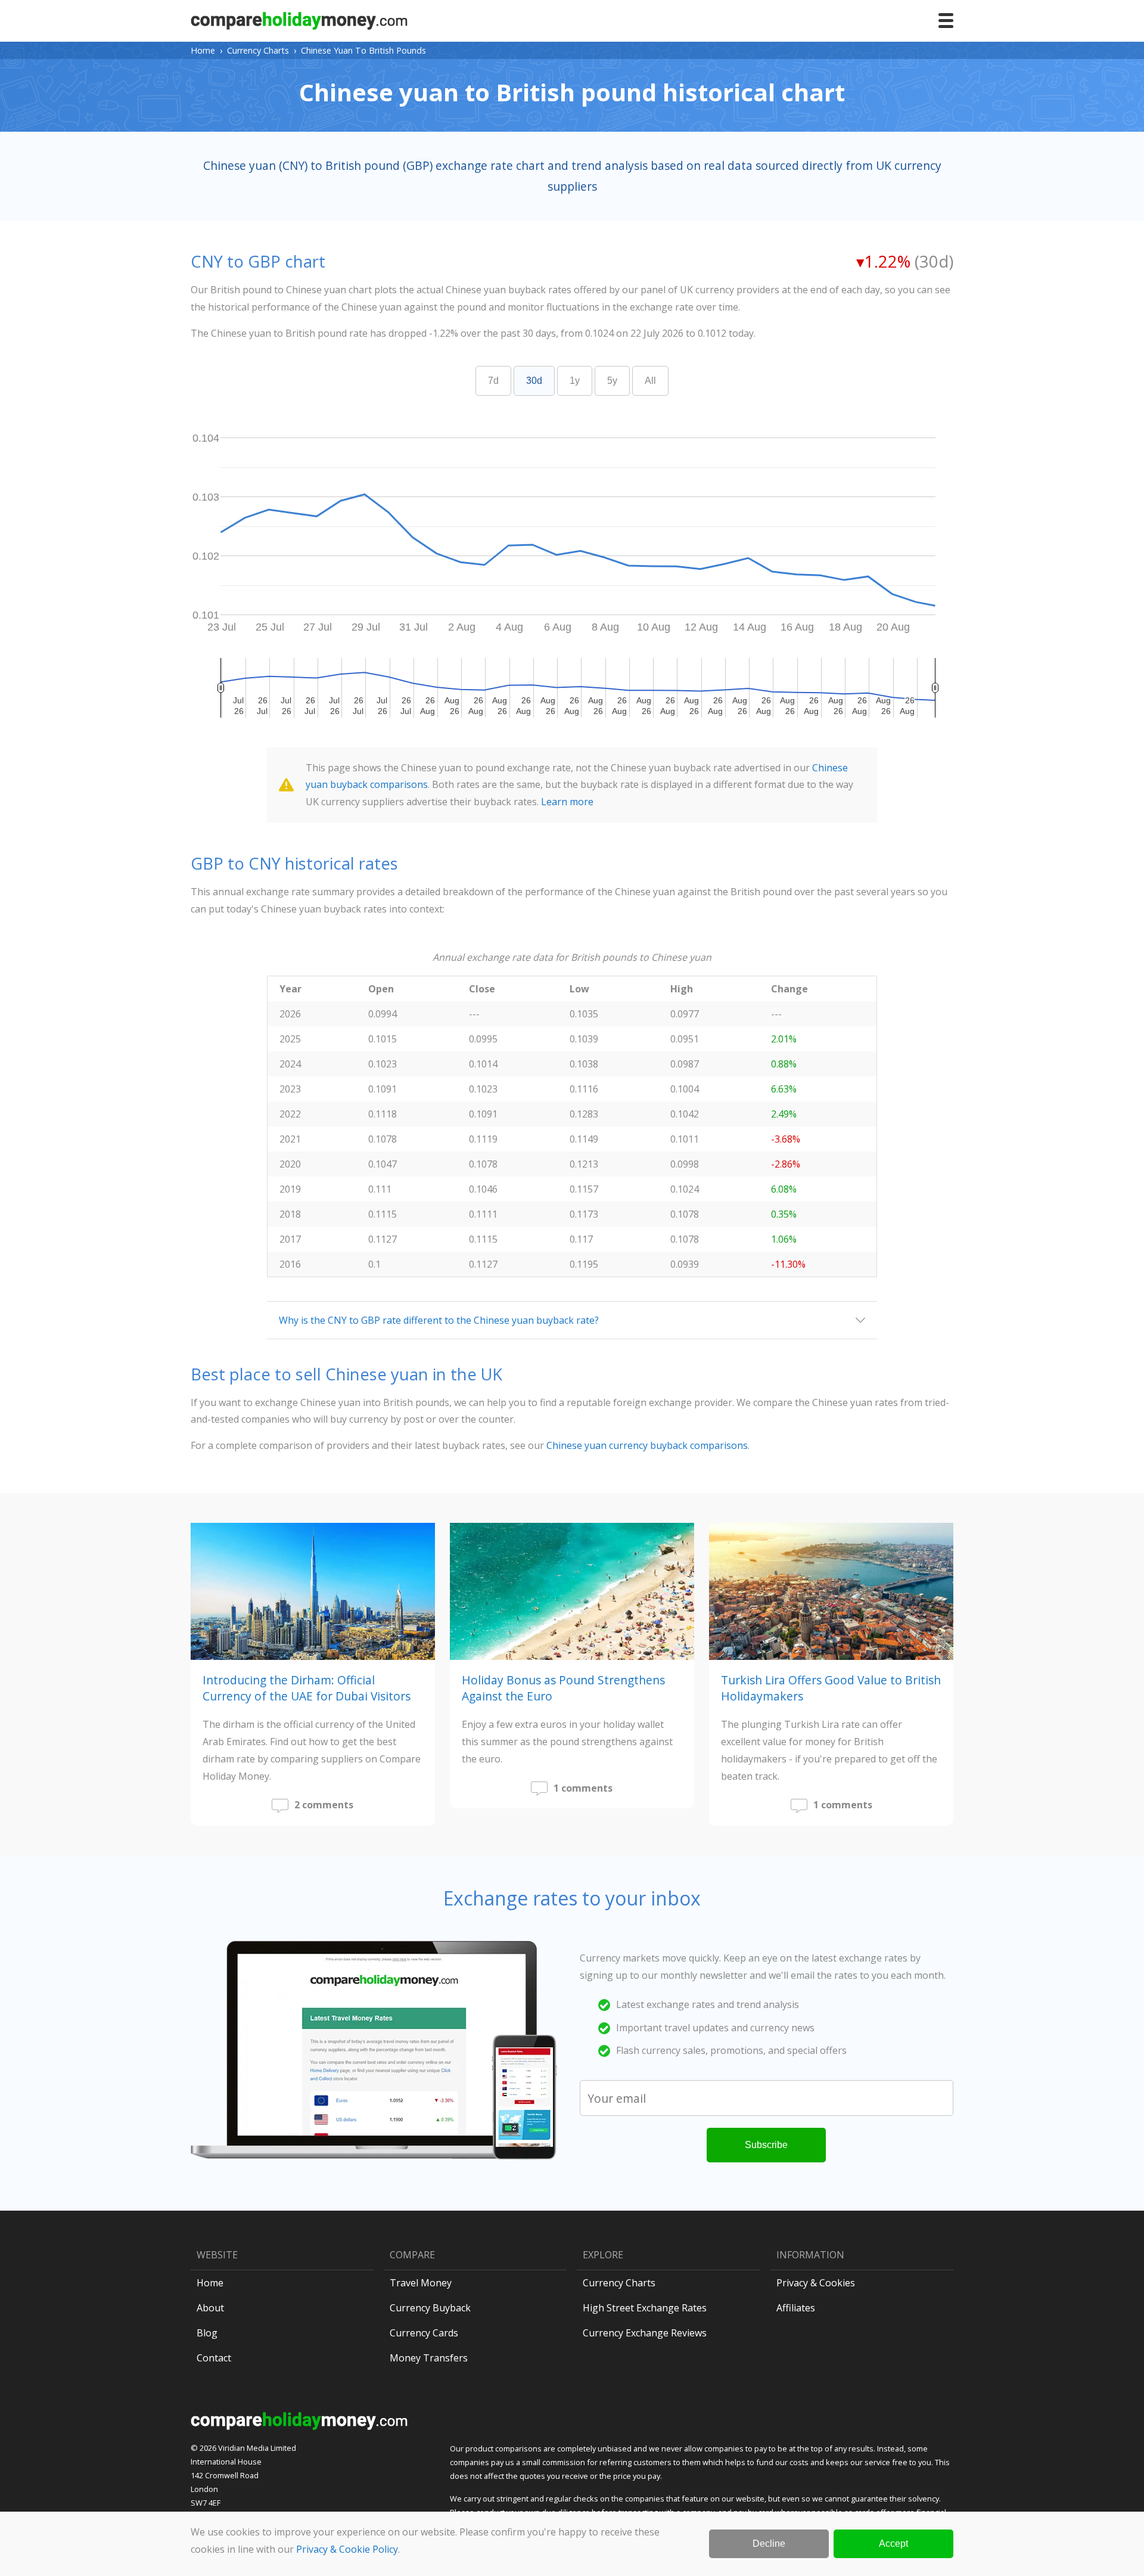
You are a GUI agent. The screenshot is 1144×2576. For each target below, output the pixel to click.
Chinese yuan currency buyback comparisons (647, 1445)
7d (493, 381)
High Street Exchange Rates (645, 2308)
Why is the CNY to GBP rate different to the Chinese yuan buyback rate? (439, 1320)
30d (534, 381)
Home (203, 50)
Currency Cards (424, 2333)
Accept (893, 2544)
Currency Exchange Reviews (645, 2333)
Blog (207, 2333)
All (650, 381)
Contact (214, 2358)
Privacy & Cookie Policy (347, 2549)
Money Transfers (429, 2358)
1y (575, 381)
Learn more (567, 802)
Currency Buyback (430, 2308)
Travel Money (421, 2283)
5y (612, 381)
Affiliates (796, 2308)
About (210, 2308)
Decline (769, 2544)
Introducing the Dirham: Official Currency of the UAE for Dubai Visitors (307, 1688)
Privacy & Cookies (816, 2283)
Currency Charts (258, 50)
